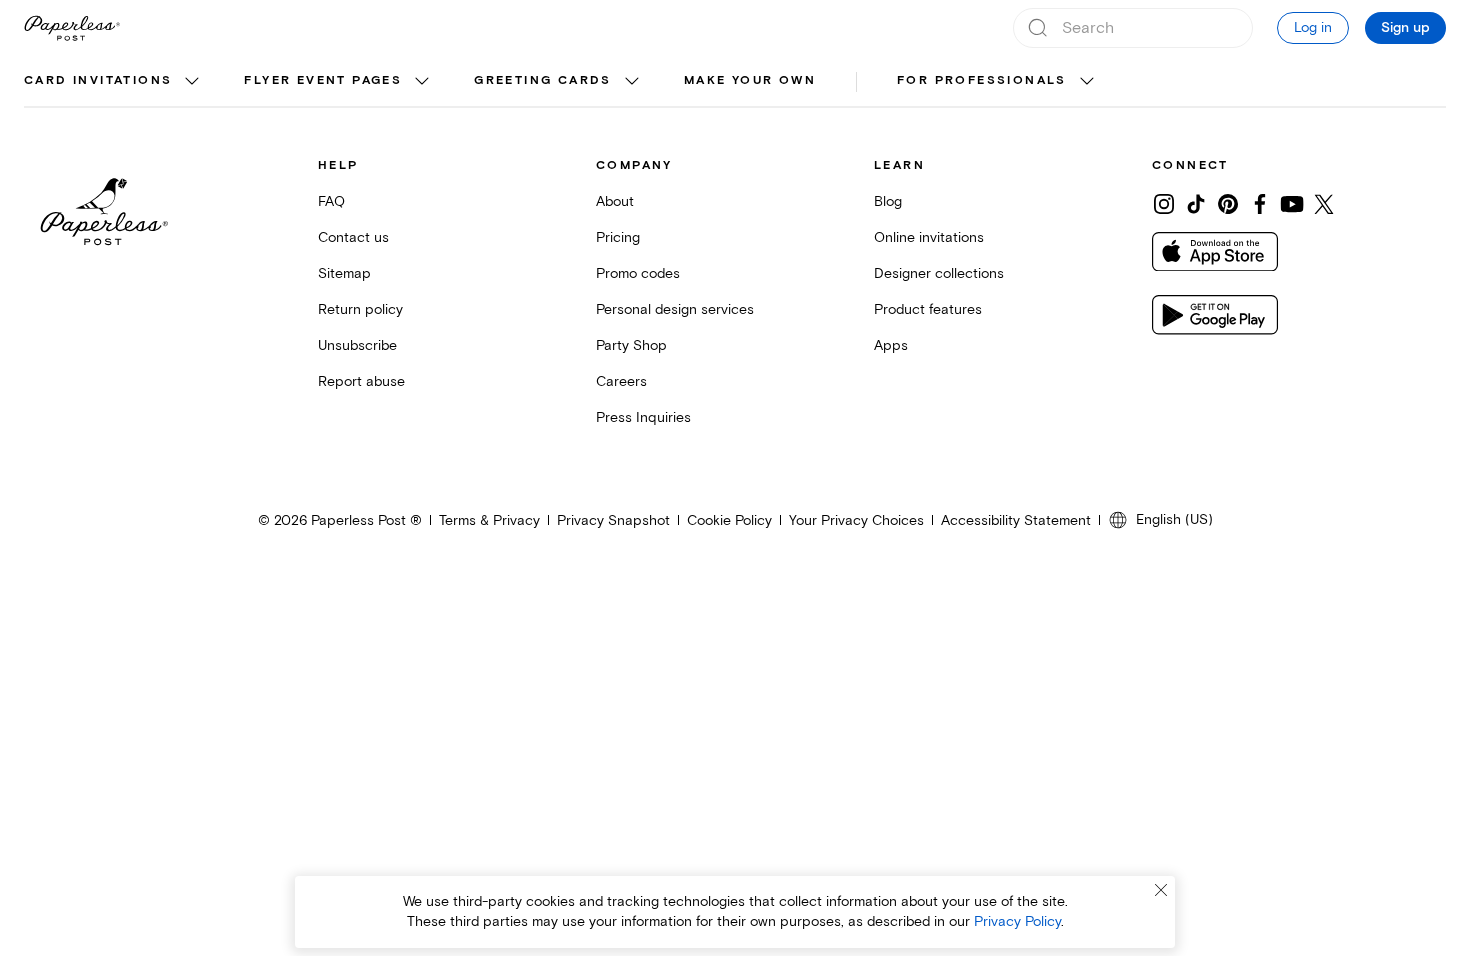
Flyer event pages (323, 80)
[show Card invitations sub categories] (192, 82)
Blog (888, 201)
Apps (891, 345)
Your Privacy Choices (856, 520)
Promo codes (638, 273)
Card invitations (98, 80)
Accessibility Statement (1016, 520)
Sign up (1405, 28)
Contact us (353, 237)
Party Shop (631, 345)
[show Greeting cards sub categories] (632, 82)
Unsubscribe (357, 345)
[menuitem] (114, 82)
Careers (621, 381)
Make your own (750, 80)
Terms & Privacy (489, 520)
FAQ (331, 201)
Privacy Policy (1017, 921)
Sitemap (344, 273)
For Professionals (982, 80)
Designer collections (939, 273)
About (615, 201)
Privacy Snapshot (613, 520)
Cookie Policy (729, 520)
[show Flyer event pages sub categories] (422, 82)
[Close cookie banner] (1161, 890)
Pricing (618, 237)
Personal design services (675, 309)
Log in (1313, 27)
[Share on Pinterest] (1228, 204)
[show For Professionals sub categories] (1087, 82)
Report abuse (361, 381)
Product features (928, 309)
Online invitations (929, 237)
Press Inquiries (643, 417)
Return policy (360, 309)
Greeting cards (543, 80)
